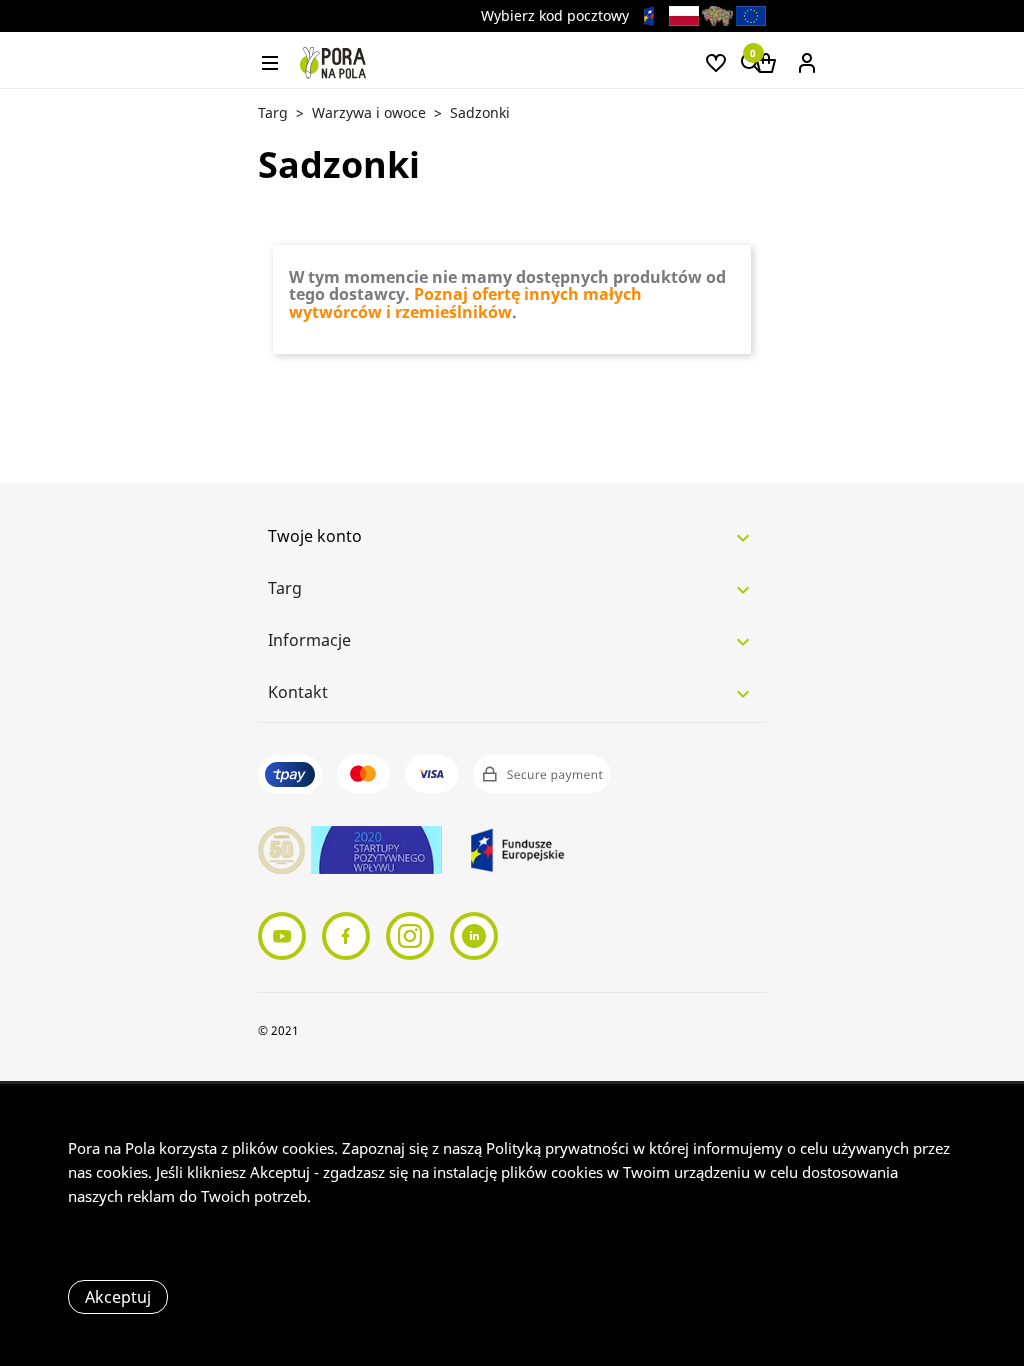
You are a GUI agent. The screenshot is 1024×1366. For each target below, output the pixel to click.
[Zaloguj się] (807, 61)
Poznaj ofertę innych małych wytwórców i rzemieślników (465, 303)
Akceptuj (118, 1297)
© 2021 (278, 1030)
